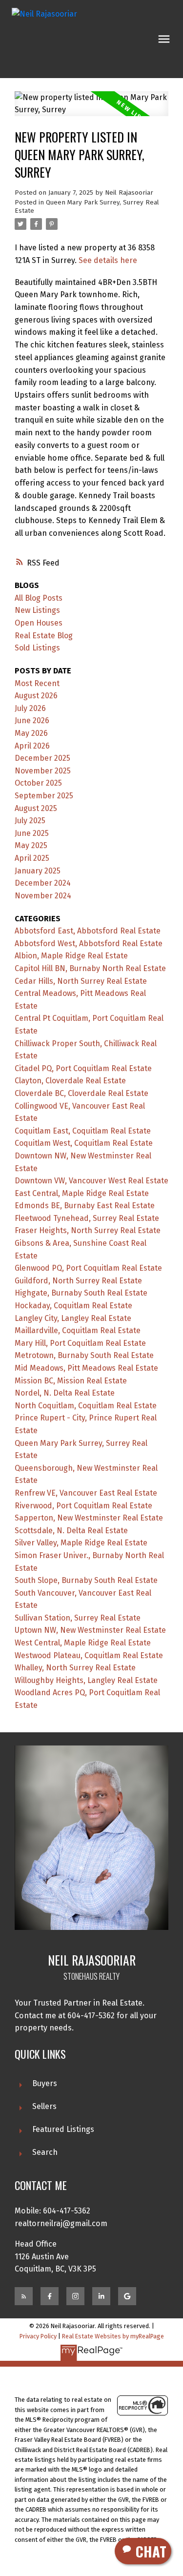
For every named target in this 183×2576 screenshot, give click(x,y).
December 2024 (43, 883)
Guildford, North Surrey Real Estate (78, 1281)
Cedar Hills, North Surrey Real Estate (81, 981)
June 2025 (32, 833)
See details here (108, 260)
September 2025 (44, 796)
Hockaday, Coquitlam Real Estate (73, 1306)
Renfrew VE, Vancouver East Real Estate (86, 1493)
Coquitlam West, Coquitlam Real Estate (84, 1143)
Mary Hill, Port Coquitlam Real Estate (80, 1343)
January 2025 (38, 871)
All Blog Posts (39, 598)
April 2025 (32, 858)
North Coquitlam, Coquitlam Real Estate (86, 1406)
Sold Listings (37, 648)
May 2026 (31, 733)
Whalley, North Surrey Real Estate (75, 1668)
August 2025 (36, 808)
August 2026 (36, 696)
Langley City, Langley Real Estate (73, 1318)
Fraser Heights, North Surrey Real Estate (88, 1230)
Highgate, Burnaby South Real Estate (81, 1293)
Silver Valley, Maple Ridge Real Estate (81, 1543)
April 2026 (32, 746)
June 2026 (32, 720)
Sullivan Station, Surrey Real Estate (78, 1618)
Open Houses (39, 623)
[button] (24, 2296)
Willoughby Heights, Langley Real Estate (86, 1680)
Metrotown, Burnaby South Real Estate (84, 1355)
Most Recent (37, 683)
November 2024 (43, 896)
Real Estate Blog (44, 636)
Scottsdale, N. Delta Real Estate (71, 1531)
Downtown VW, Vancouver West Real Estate (91, 1181)
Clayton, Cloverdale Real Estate (70, 1081)
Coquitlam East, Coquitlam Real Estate (83, 1131)
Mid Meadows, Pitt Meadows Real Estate (86, 1368)
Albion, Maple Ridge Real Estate (71, 956)
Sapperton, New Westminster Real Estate (89, 1518)
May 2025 (31, 845)
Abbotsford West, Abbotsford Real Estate (89, 943)
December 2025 (42, 758)
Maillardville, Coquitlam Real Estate (78, 1330)
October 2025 (38, 783)
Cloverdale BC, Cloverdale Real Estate (81, 1093)
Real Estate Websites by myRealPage (113, 2336)
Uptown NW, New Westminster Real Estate (90, 1630)
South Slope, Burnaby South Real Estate (86, 1580)
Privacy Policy (38, 2336)
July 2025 (30, 821)
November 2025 (43, 771)
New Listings (37, 610)
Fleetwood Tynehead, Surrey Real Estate (87, 1218)
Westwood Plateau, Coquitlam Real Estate (89, 1655)
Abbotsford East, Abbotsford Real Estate (88, 931)
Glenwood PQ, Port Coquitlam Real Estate (88, 1268)
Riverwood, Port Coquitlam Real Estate (83, 1506)
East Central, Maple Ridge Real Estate (82, 1193)
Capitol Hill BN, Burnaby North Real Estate (90, 968)
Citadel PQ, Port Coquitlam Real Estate (83, 1068)
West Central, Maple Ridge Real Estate (83, 1643)
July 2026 (30, 708)
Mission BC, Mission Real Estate (71, 1381)
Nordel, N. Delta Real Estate (65, 1393)
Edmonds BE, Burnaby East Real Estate (85, 1206)
